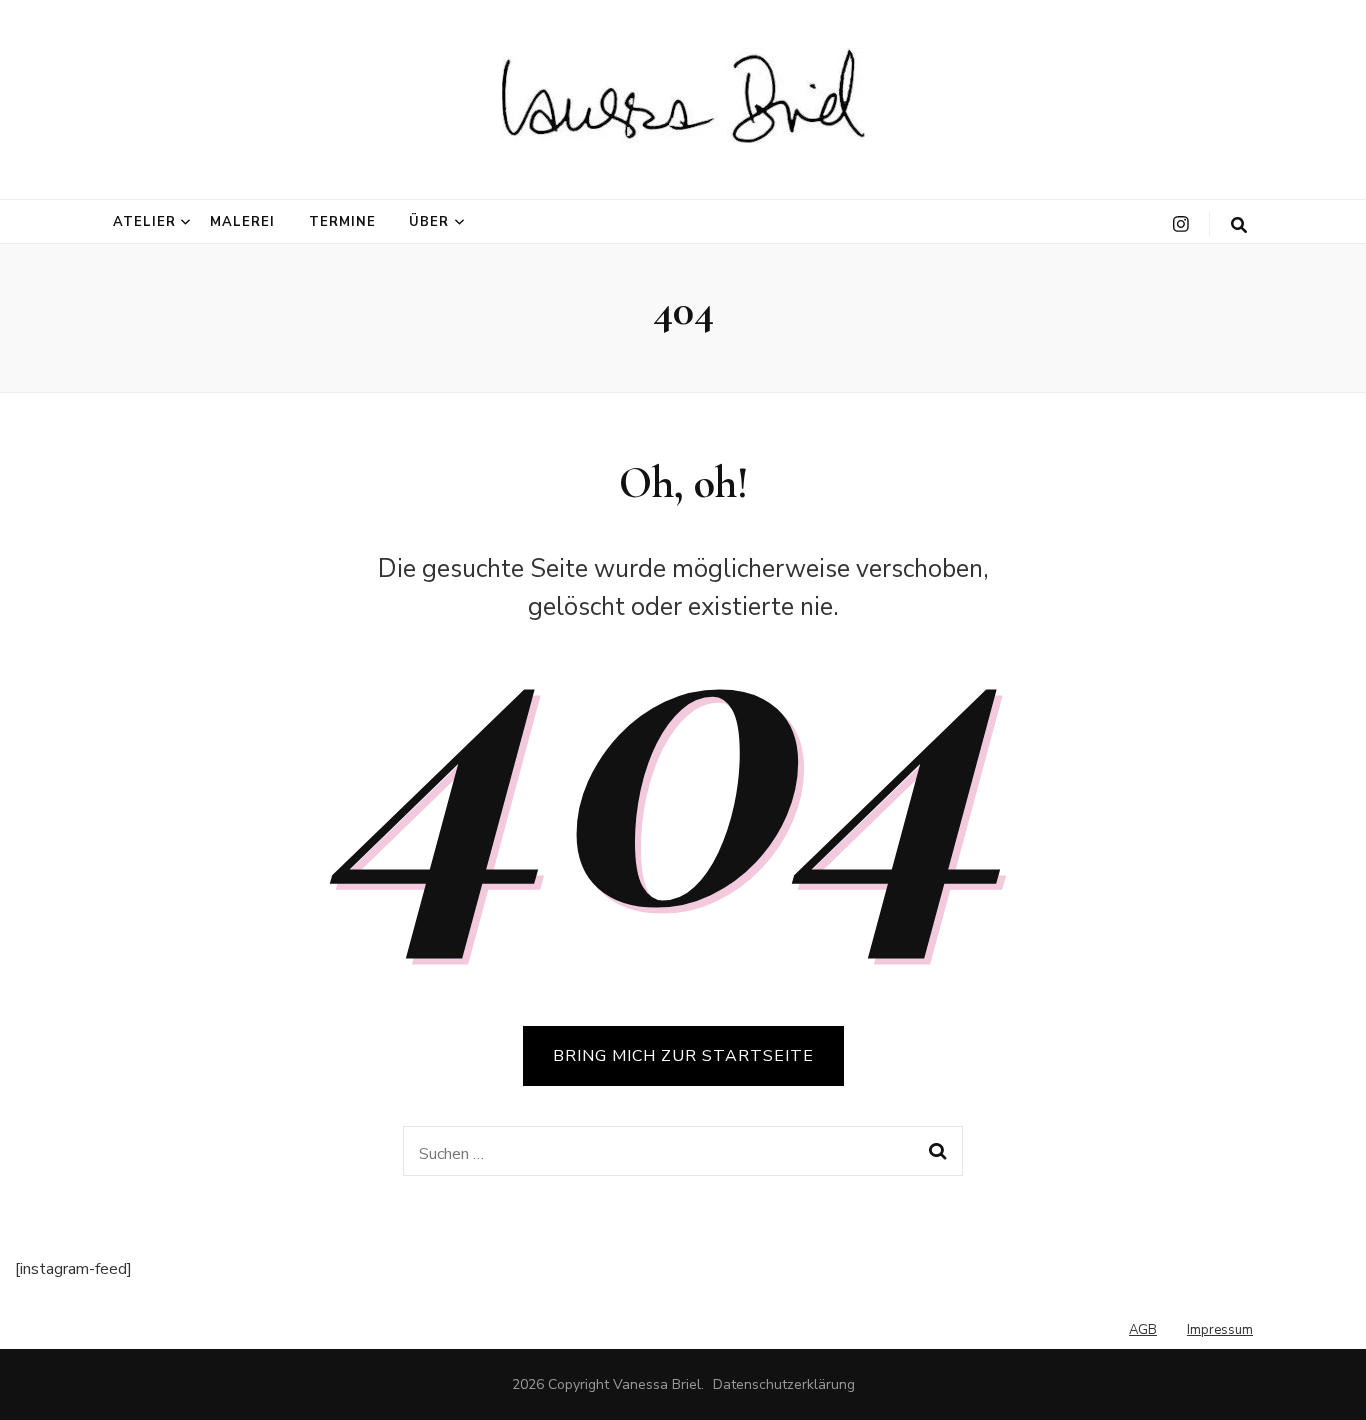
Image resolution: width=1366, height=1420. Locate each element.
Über (429, 222)
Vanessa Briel (657, 1384)
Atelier (144, 222)
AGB (1143, 1330)
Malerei (242, 222)
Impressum (1220, 1330)
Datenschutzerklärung (784, 1384)
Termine (342, 222)
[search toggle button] (1239, 225)
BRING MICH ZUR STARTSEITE (683, 1056)
